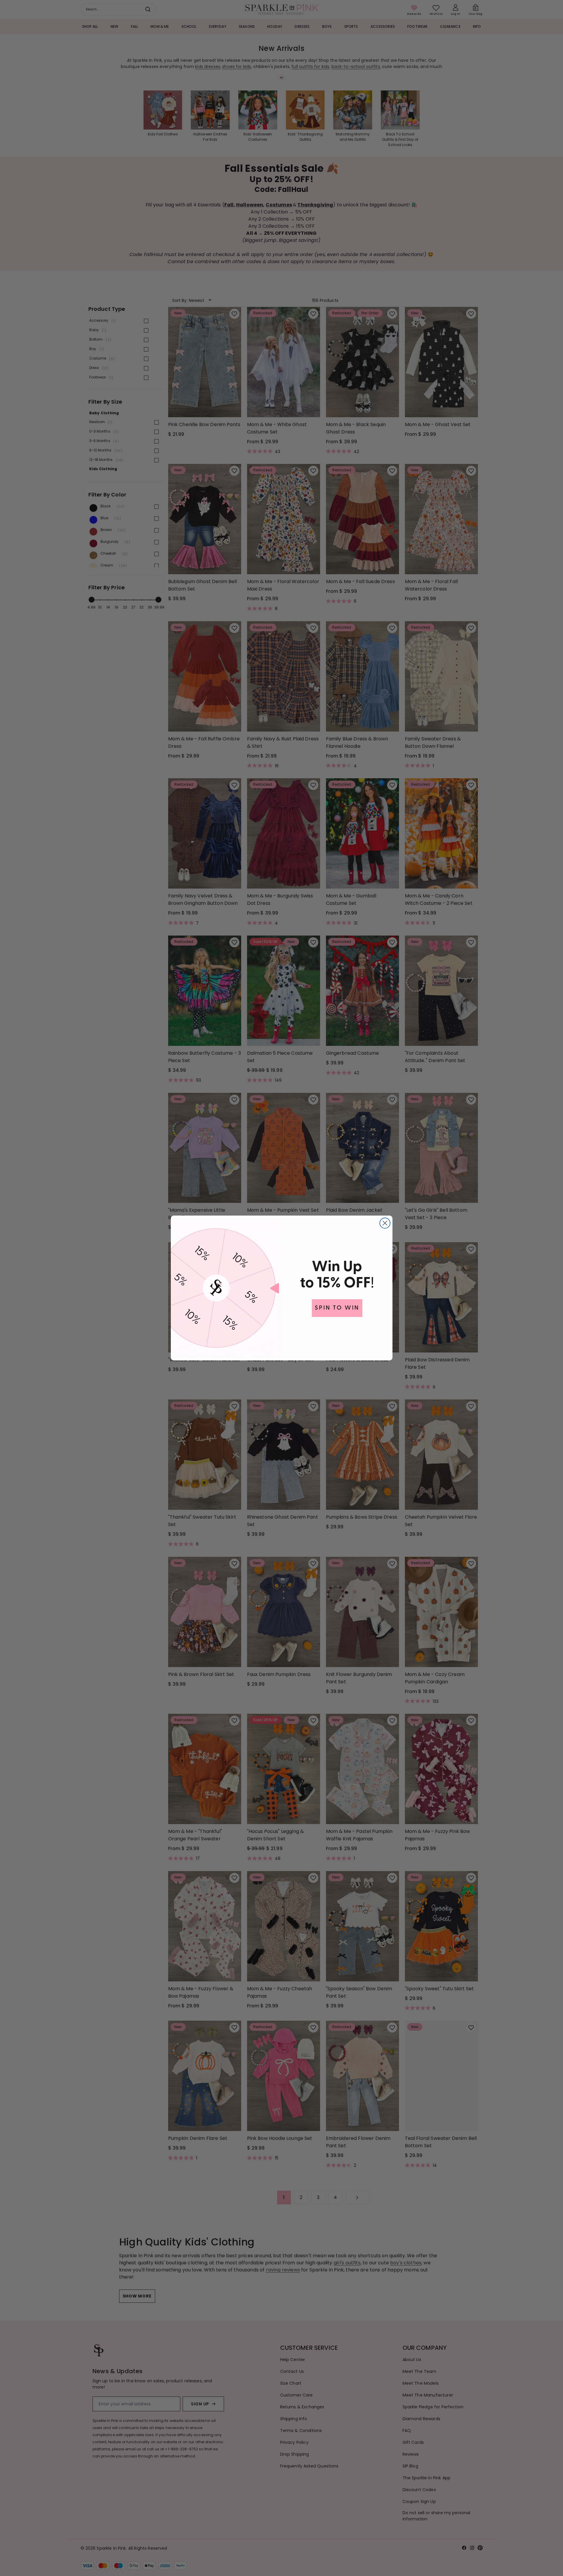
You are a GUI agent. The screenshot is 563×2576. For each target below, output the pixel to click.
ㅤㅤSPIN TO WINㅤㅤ (337, 1308)
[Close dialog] (385, 1223)
